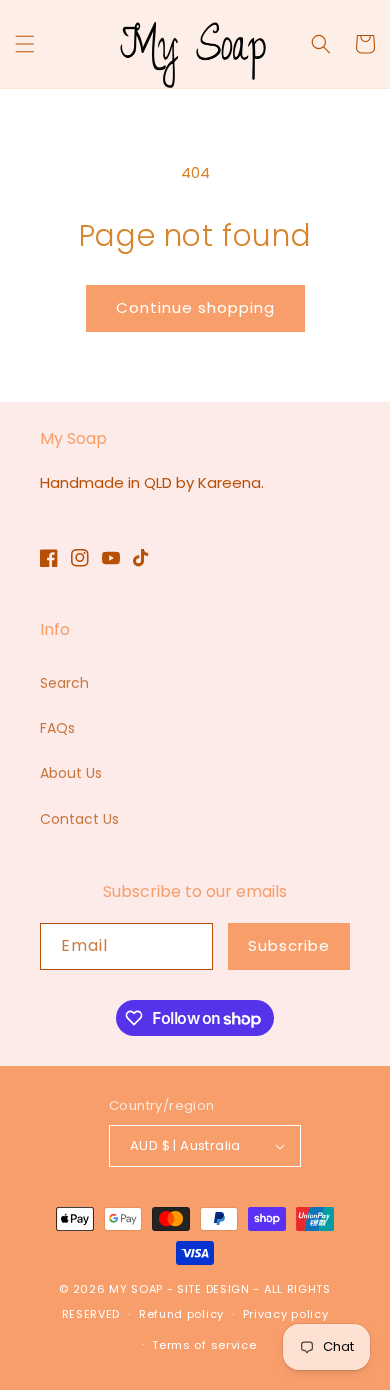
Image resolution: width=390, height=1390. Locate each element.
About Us (71, 773)
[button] (25, 44)
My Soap (136, 1289)
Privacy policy (286, 1314)
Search (64, 683)
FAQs (57, 728)
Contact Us (79, 819)
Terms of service (204, 1345)
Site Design (213, 1289)
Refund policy (181, 1314)
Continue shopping (195, 307)
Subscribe (289, 945)
